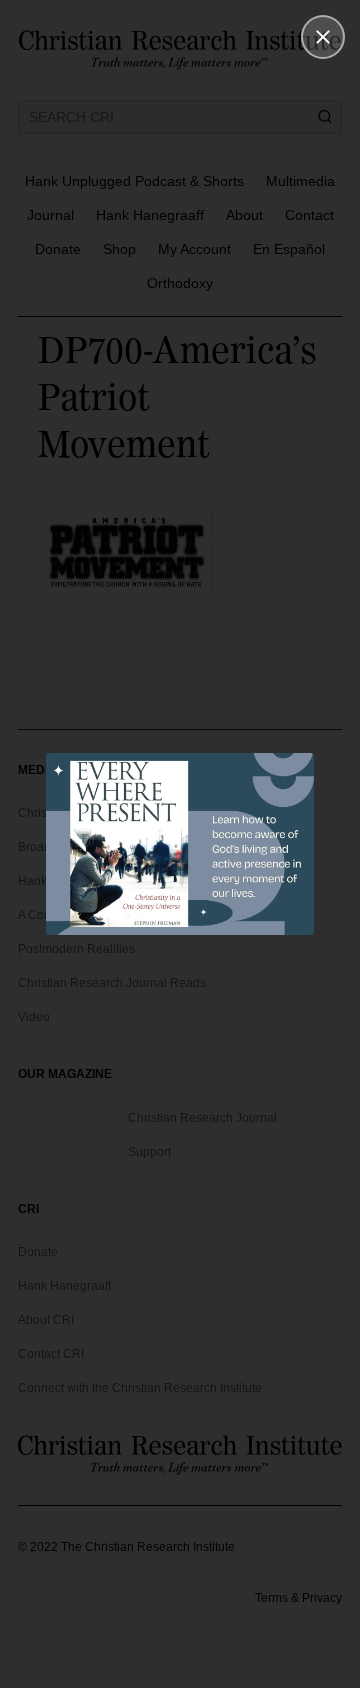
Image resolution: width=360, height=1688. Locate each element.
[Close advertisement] (323, 37)
